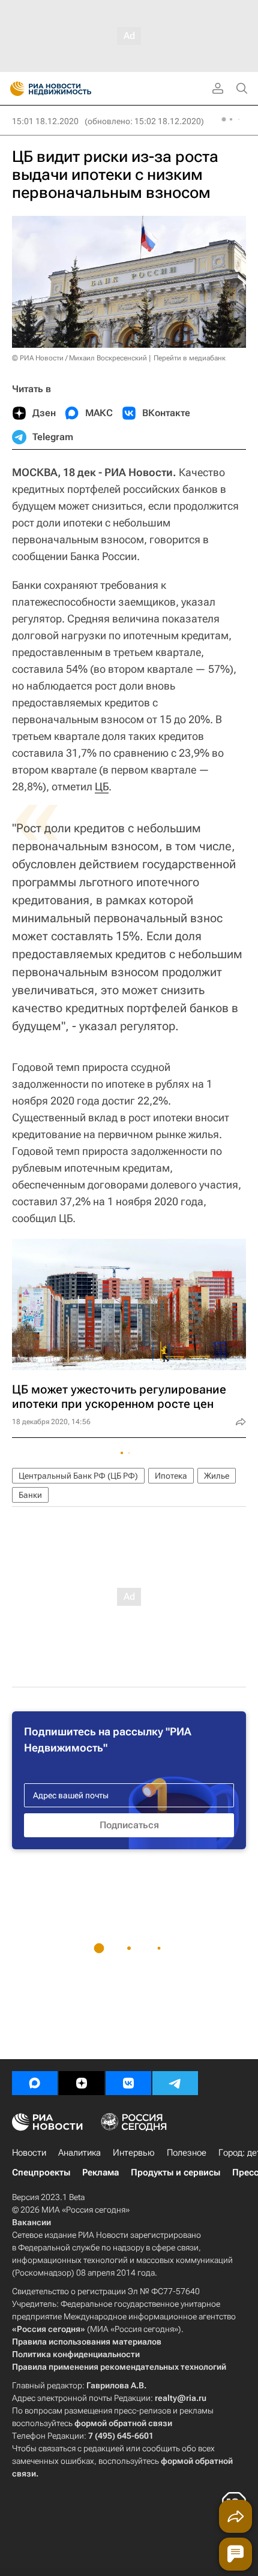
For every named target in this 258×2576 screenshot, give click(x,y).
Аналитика (79, 2153)
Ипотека (171, 1476)
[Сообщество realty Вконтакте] (128, 2083)
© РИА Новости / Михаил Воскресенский (79, 358)
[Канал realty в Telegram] (175, 2083)
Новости (29, 2153)
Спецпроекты (41, 2172)
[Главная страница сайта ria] (13, 89)
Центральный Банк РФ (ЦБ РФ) (78, 1476)
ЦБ (102, 786)
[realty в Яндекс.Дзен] (82, 2083)
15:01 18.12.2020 (45, 121)
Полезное (187, 2153)
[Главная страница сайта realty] (72, 89)
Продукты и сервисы (175, 2172)
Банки (30, 1495)
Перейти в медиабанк (190, 358)
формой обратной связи (123, 2423)
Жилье (217, 1476)
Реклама (100, 2172)
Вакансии (31, 2222)
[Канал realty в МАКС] (35, 2083)
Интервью (134, 2153)
